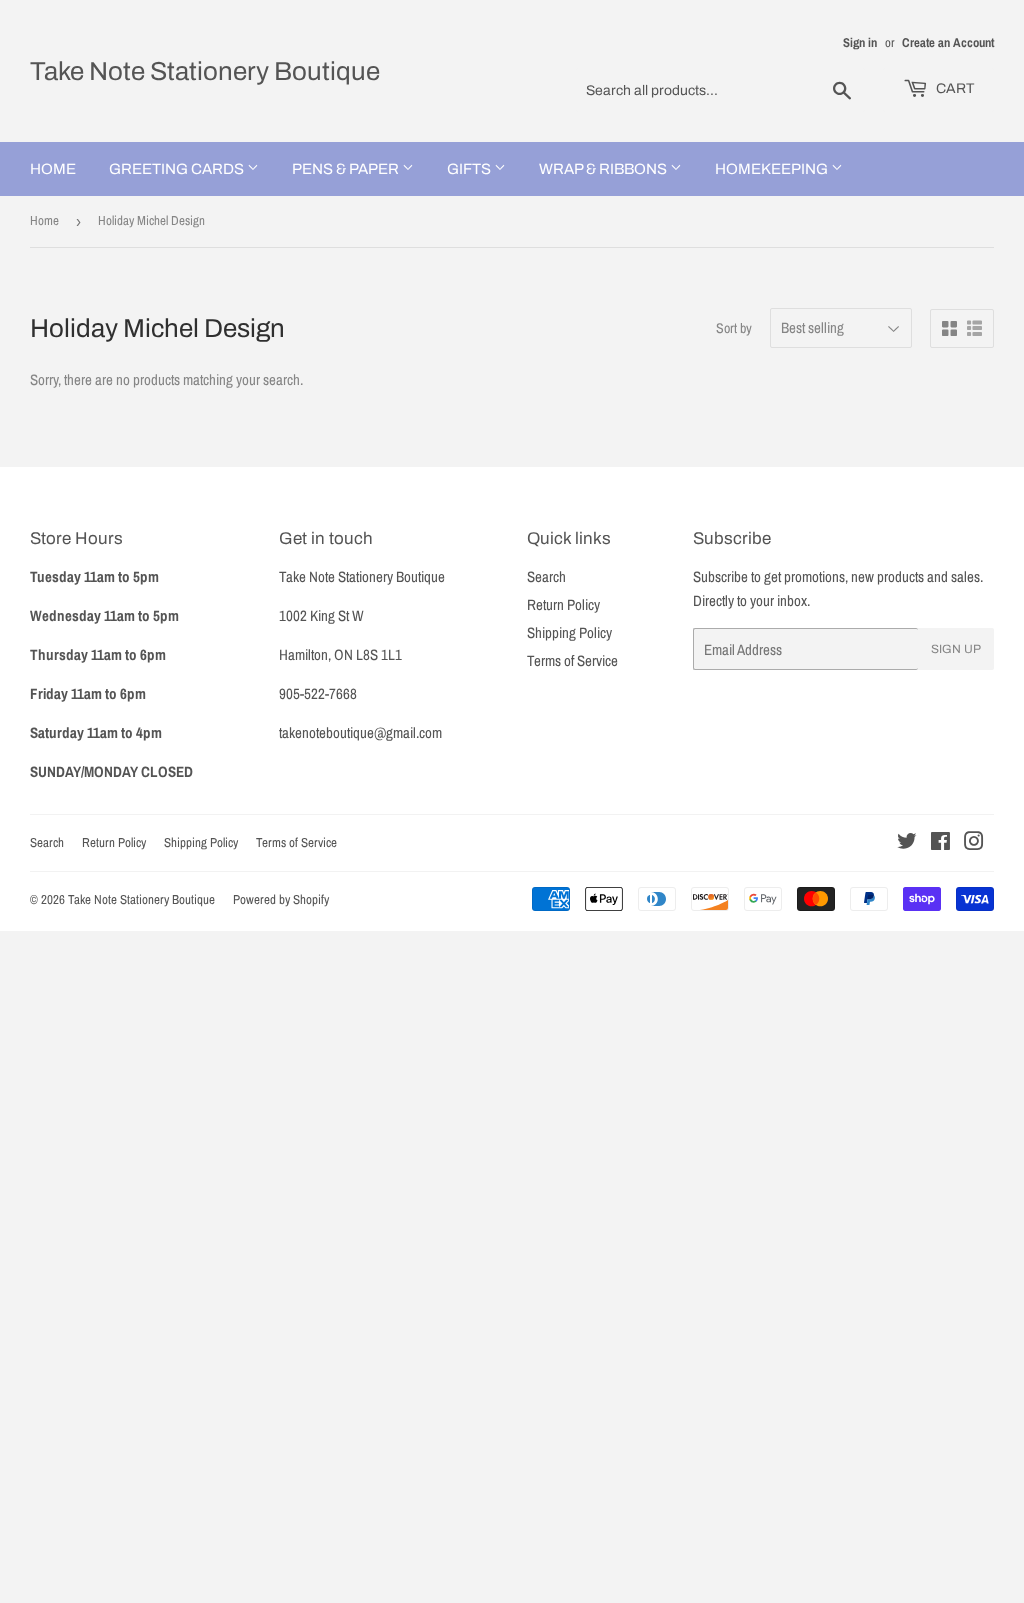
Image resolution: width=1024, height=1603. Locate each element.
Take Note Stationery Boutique (205, 71)
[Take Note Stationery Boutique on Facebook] (940, 843)
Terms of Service (572, 660)
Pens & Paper (347, 169)
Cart (953, 88)
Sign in (860, 42)
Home (53, 169)
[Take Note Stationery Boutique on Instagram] (974, 843)
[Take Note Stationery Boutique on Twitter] (907, 843)
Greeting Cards (178, 169)
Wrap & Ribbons (604, 169)
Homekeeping (773, 169)
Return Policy (563, 604)
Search (546, 576)
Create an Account (948, 42)
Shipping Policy (569, 632)
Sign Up (956, 649)
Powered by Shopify (281, 899)
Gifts (470, 169)
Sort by (734, 328)
